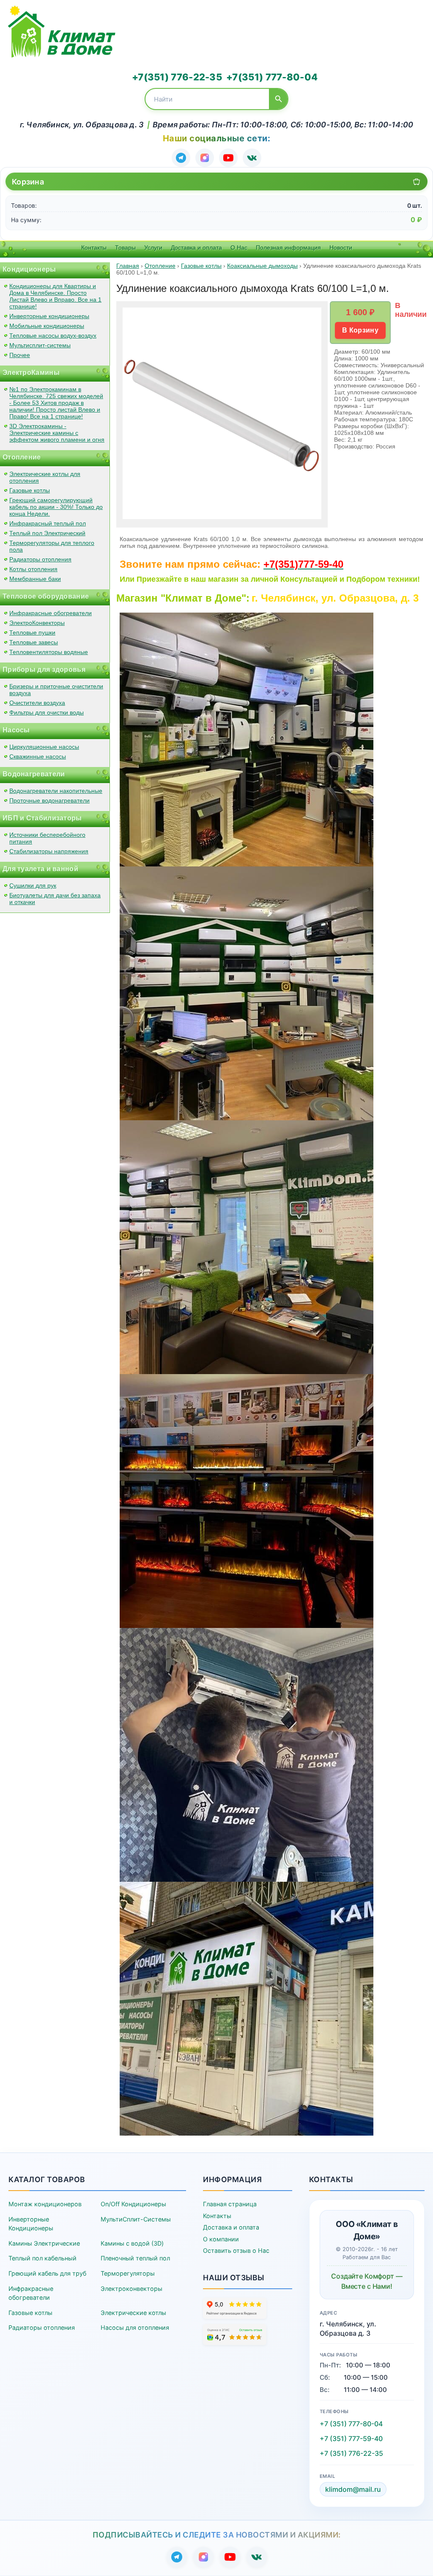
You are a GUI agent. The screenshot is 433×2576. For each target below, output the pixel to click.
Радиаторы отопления (40, 559)
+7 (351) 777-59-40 (351, 2439)
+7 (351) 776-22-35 (351, 2453)
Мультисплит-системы (40, 345)
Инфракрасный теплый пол (48, 523)
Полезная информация (288, 247)
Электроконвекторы (132, 2289)
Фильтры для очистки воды (47, 712)
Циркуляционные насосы (44, 747)
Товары (125, 247)
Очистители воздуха (37, 703)
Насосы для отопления (135, 2327)
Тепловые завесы (34, 642)
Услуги (153, 247)
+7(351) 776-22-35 (177, 77)
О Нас (239, 247)
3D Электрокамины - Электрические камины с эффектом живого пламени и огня (57, 433)
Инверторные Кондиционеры (31, 2224)
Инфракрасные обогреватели (51, 613)
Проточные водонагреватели (49, 800)
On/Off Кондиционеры (133, 2204)
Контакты (94, 247)
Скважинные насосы (38, 756)
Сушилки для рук (33, 885)
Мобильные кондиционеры (47, 326)
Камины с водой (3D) (132, 2243)
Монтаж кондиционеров (45, 2204)
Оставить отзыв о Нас (236, 2250)
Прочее (20, 355)
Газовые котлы (30, 490)
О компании (221, 2239)
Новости (341, 247)
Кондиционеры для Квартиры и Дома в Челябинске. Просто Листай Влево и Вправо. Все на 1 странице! (55, 296)
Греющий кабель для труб (47, 2273)
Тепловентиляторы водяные (49, 652)
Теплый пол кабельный (42, 2258)
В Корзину (360, 330)
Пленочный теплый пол (135, 2258)
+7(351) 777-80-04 (272, 77)
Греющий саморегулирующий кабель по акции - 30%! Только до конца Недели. (56, 507)
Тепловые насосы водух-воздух (53, 335)
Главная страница (230, 2204)
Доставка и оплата (196, 247)
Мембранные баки (35, 579)
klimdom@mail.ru (353, 2489)
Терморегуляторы (128, 2273)
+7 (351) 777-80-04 (351, 2424)
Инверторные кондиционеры (49, 316)
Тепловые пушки (32, 632)
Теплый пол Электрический (47, 533)
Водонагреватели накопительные (56, 791)
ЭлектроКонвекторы (37, 623)
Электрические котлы (133, 2313)
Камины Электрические (44, 2243)
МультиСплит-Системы (136, 2219)
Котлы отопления (33, 569)
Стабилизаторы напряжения (49, 851)
